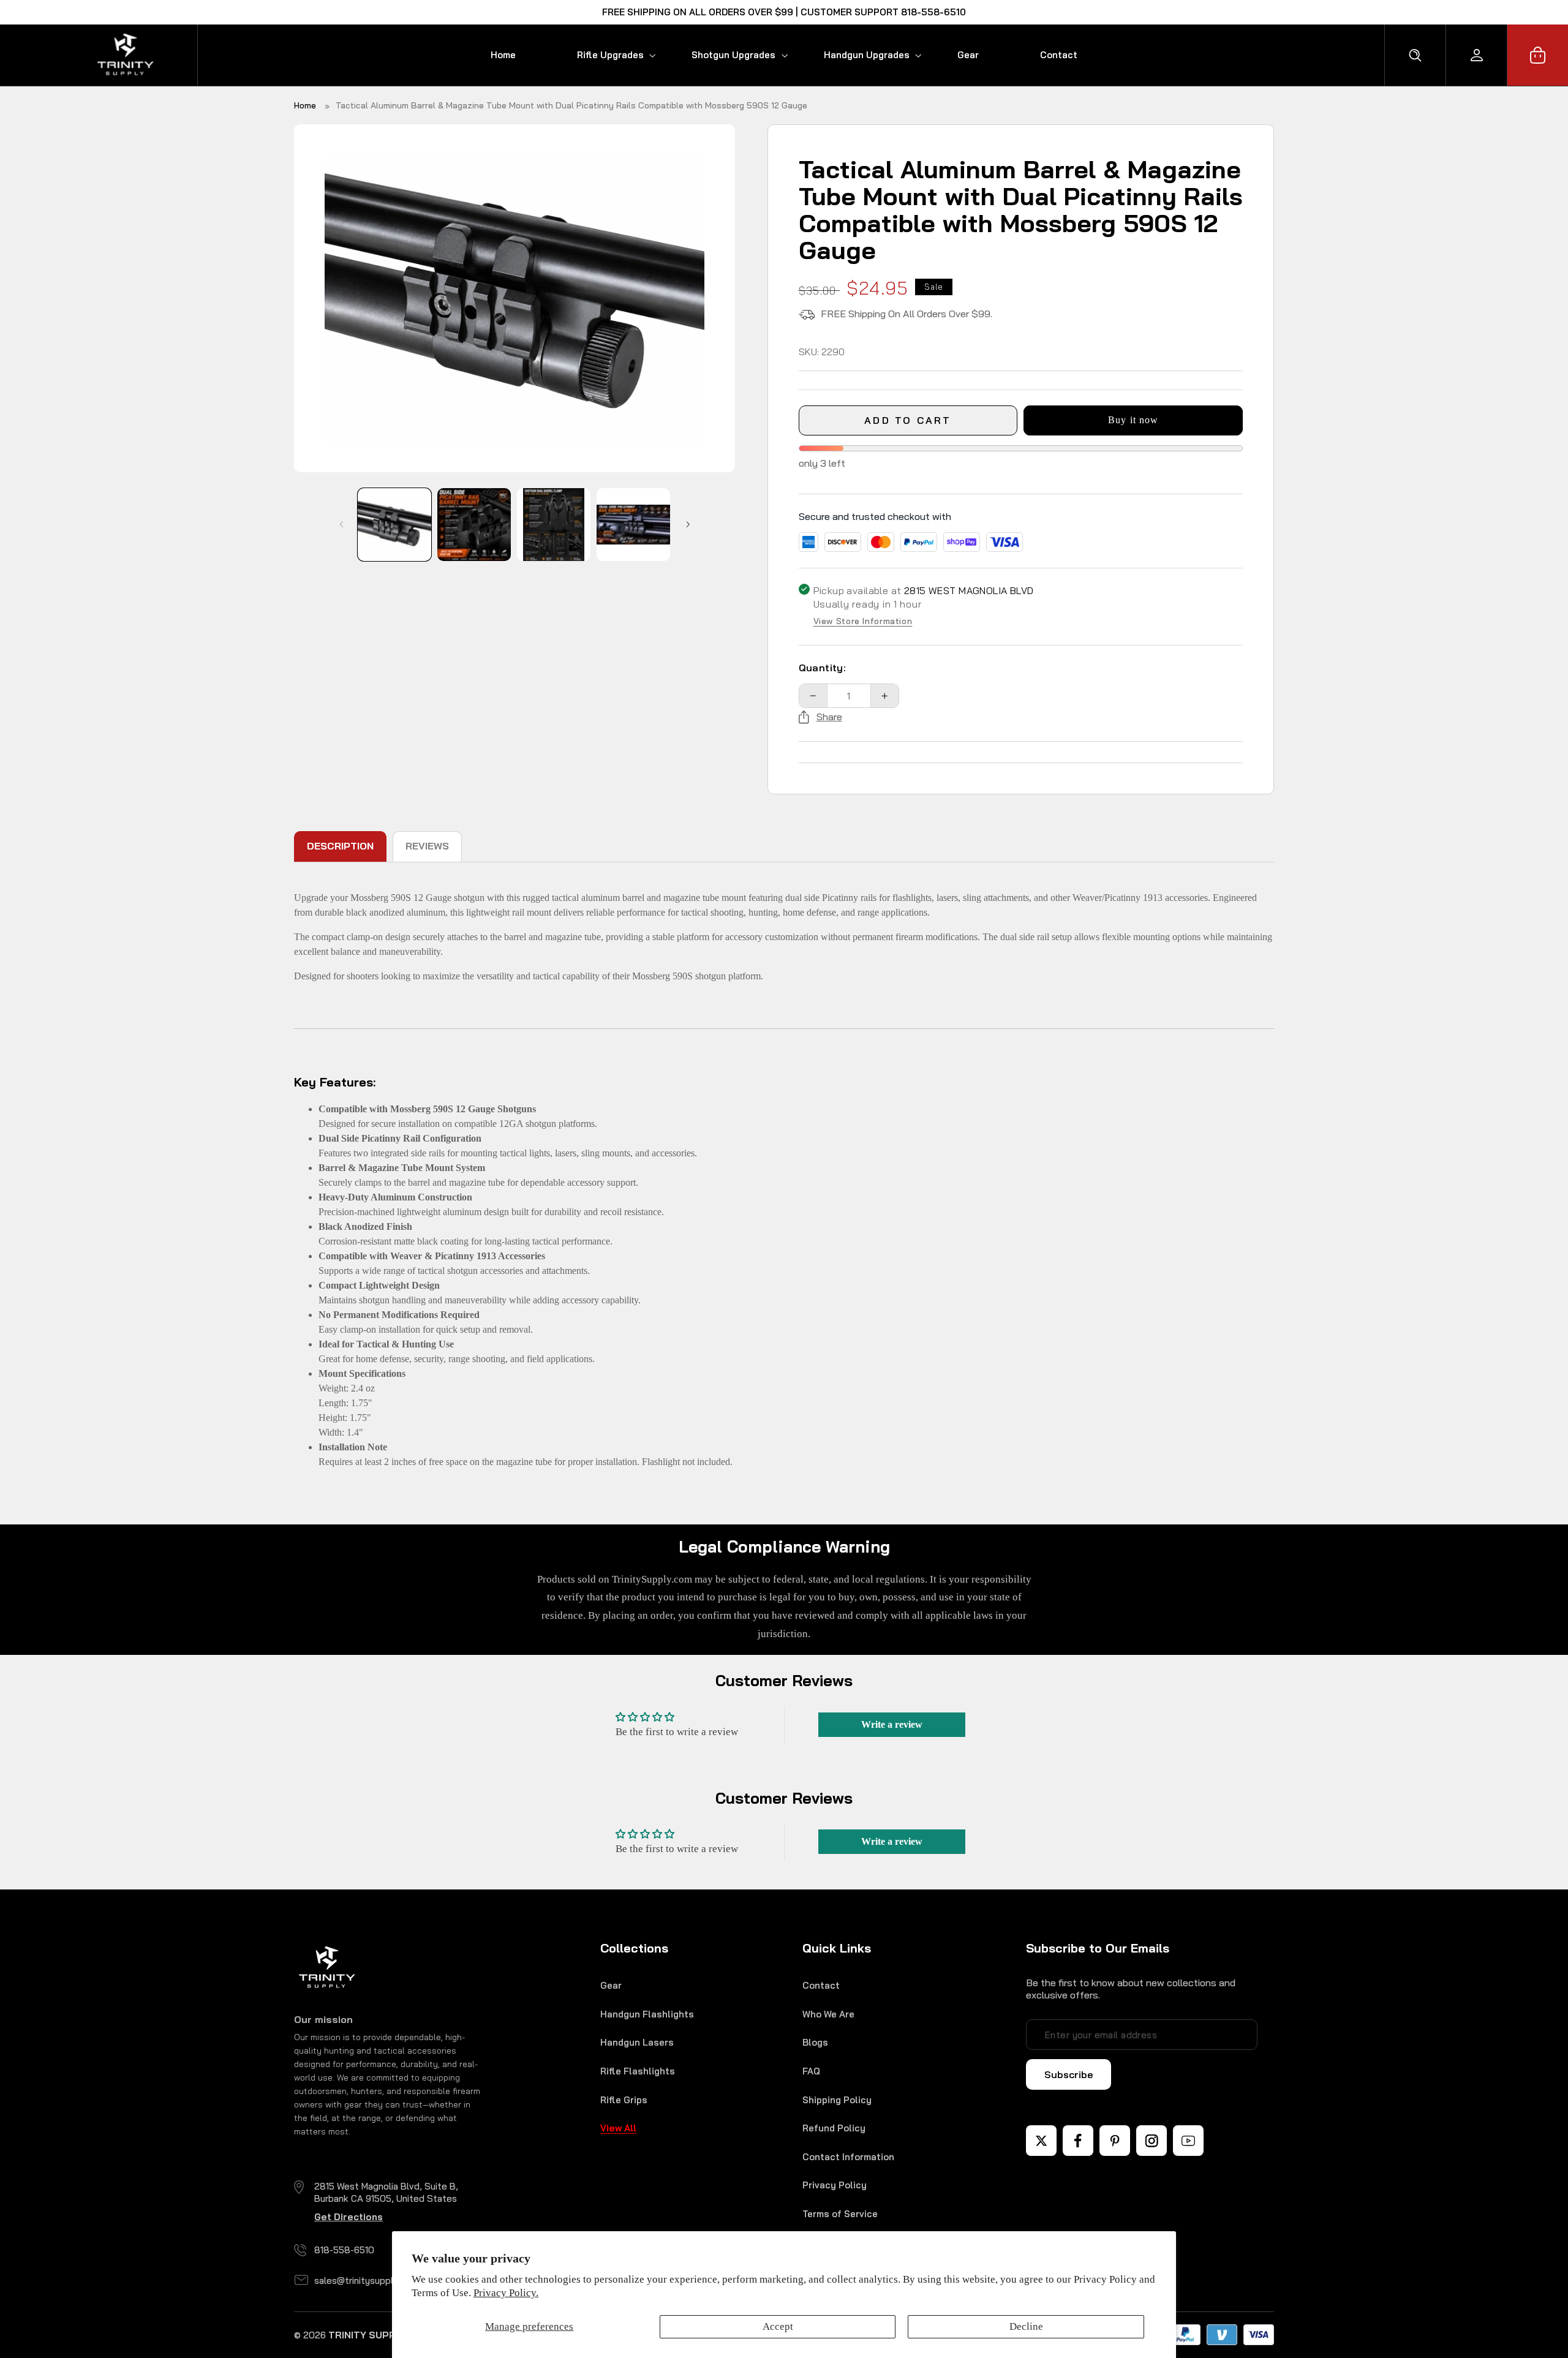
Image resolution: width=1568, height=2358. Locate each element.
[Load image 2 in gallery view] (474, 525)
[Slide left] (341, 525)
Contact (821, 1985)
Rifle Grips (624, 2100)
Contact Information (848, 2157)
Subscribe (1069, 2074)
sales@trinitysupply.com (366, 2281)
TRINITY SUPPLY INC (377, 2335)
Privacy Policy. (506, 2293)
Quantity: (823, 668)
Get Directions (349, 2217)
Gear (611, 1985)
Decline (1026, 2326)
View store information (863, 622)
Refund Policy (834, 2128)
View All (618, 2128)
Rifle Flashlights (638, 2071)
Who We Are (828, 2014)
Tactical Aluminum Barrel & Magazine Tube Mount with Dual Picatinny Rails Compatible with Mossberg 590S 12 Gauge (571, 105)
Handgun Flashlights (647, 2014)
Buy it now (1133, 420)
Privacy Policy (835, 2185)
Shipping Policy (837, 2100)
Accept (778, 2326)
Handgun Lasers (637, 2042)
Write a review (892, 1724)
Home (305, 105)
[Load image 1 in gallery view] (394, 525)
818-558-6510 (344, 2250)
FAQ (811, 2071)
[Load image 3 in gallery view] (553, 525)
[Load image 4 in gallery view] (633, 525)
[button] (604, 55)
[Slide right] (688, 525)
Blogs (815, 2042)
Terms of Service (840, 2214)
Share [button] (829, 717)
